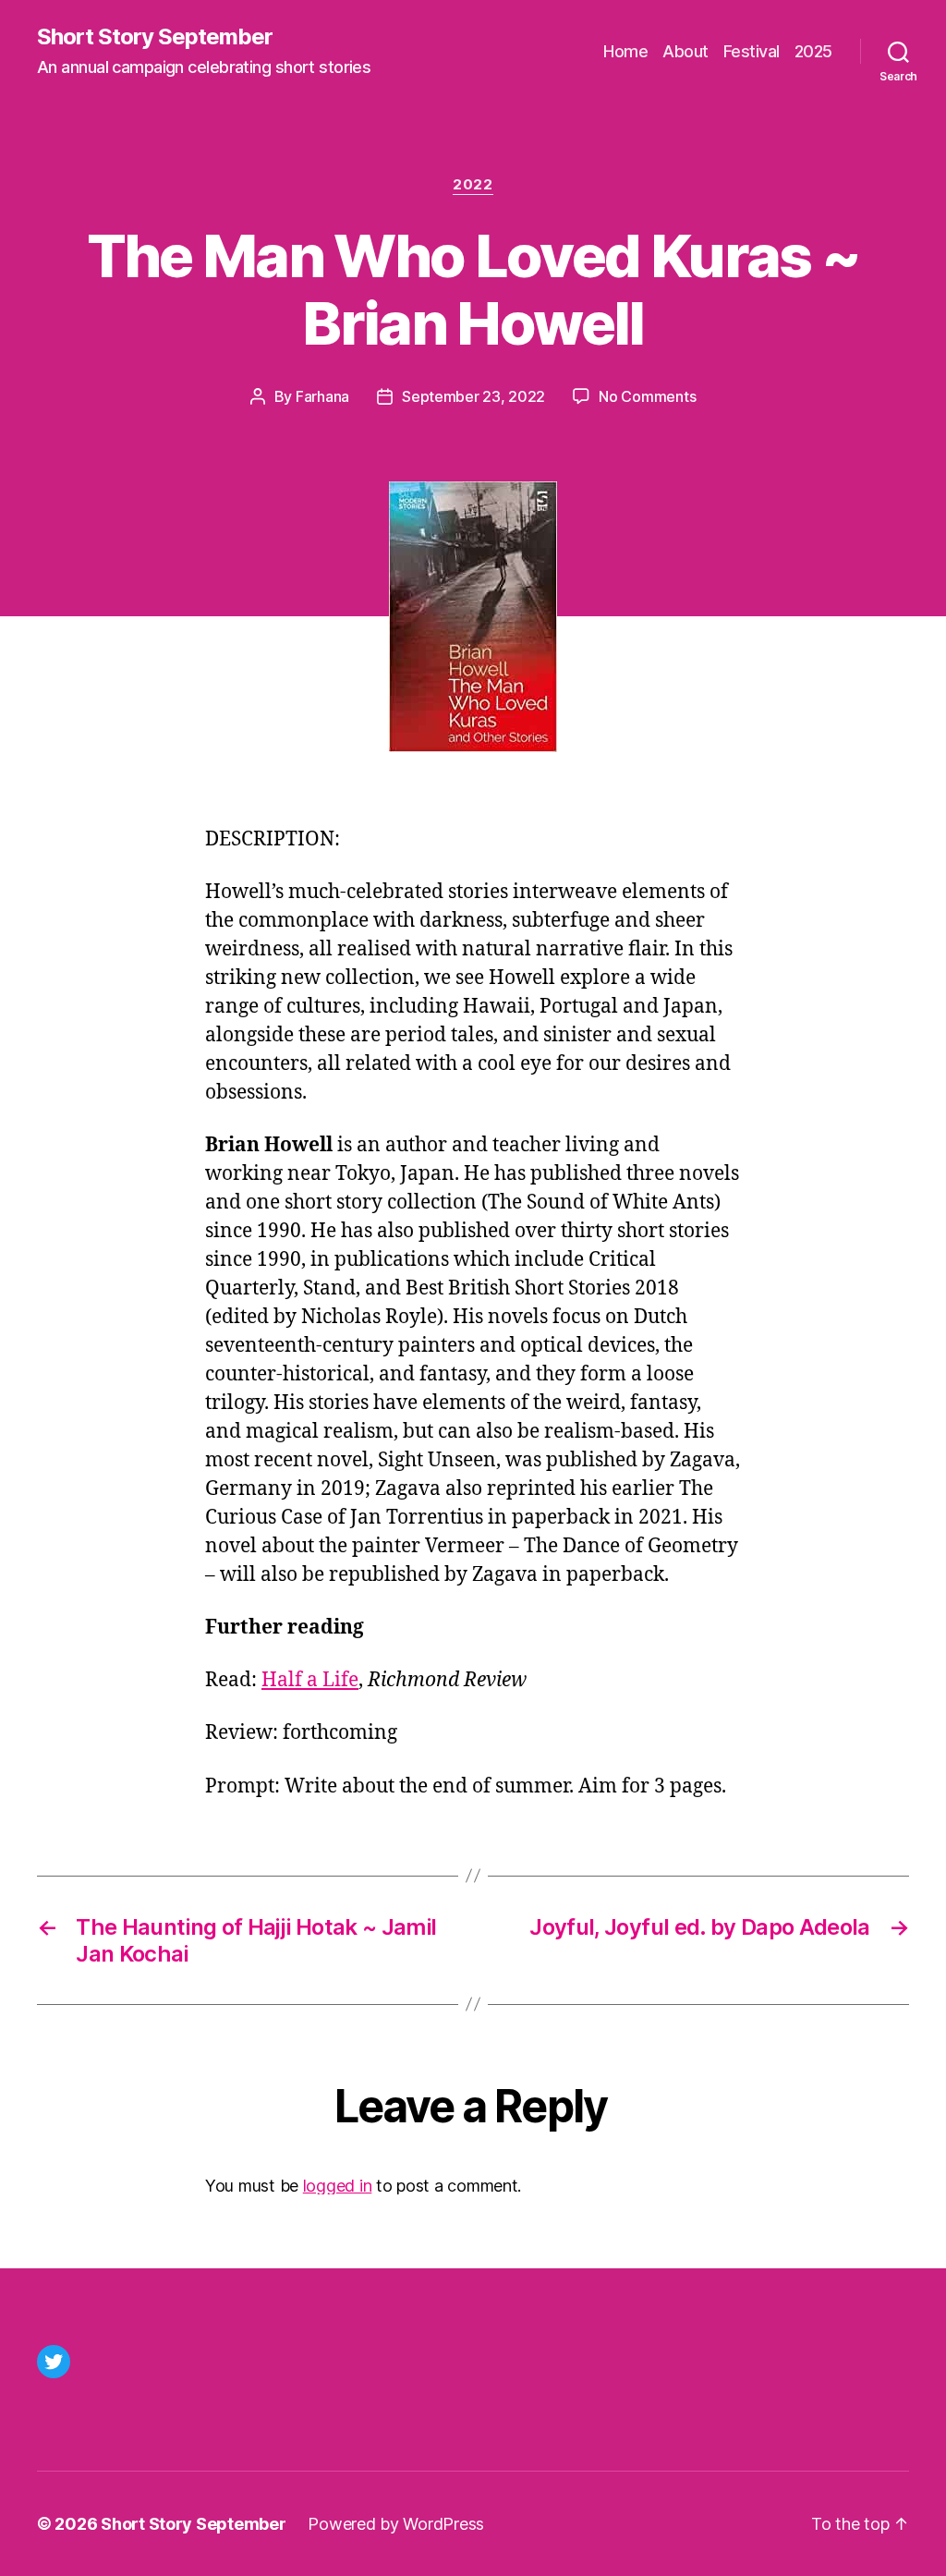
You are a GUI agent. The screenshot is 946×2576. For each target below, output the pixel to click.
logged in (338, 2186)
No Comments (647, 396)
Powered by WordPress (396, 2524)
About (685, 51)
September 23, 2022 (473, 396)
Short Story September (155, 37)
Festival (752, 51)
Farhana (322, 396)
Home (625, 51)
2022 (473, 185)
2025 (813, 51)
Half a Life (310, 1680)
